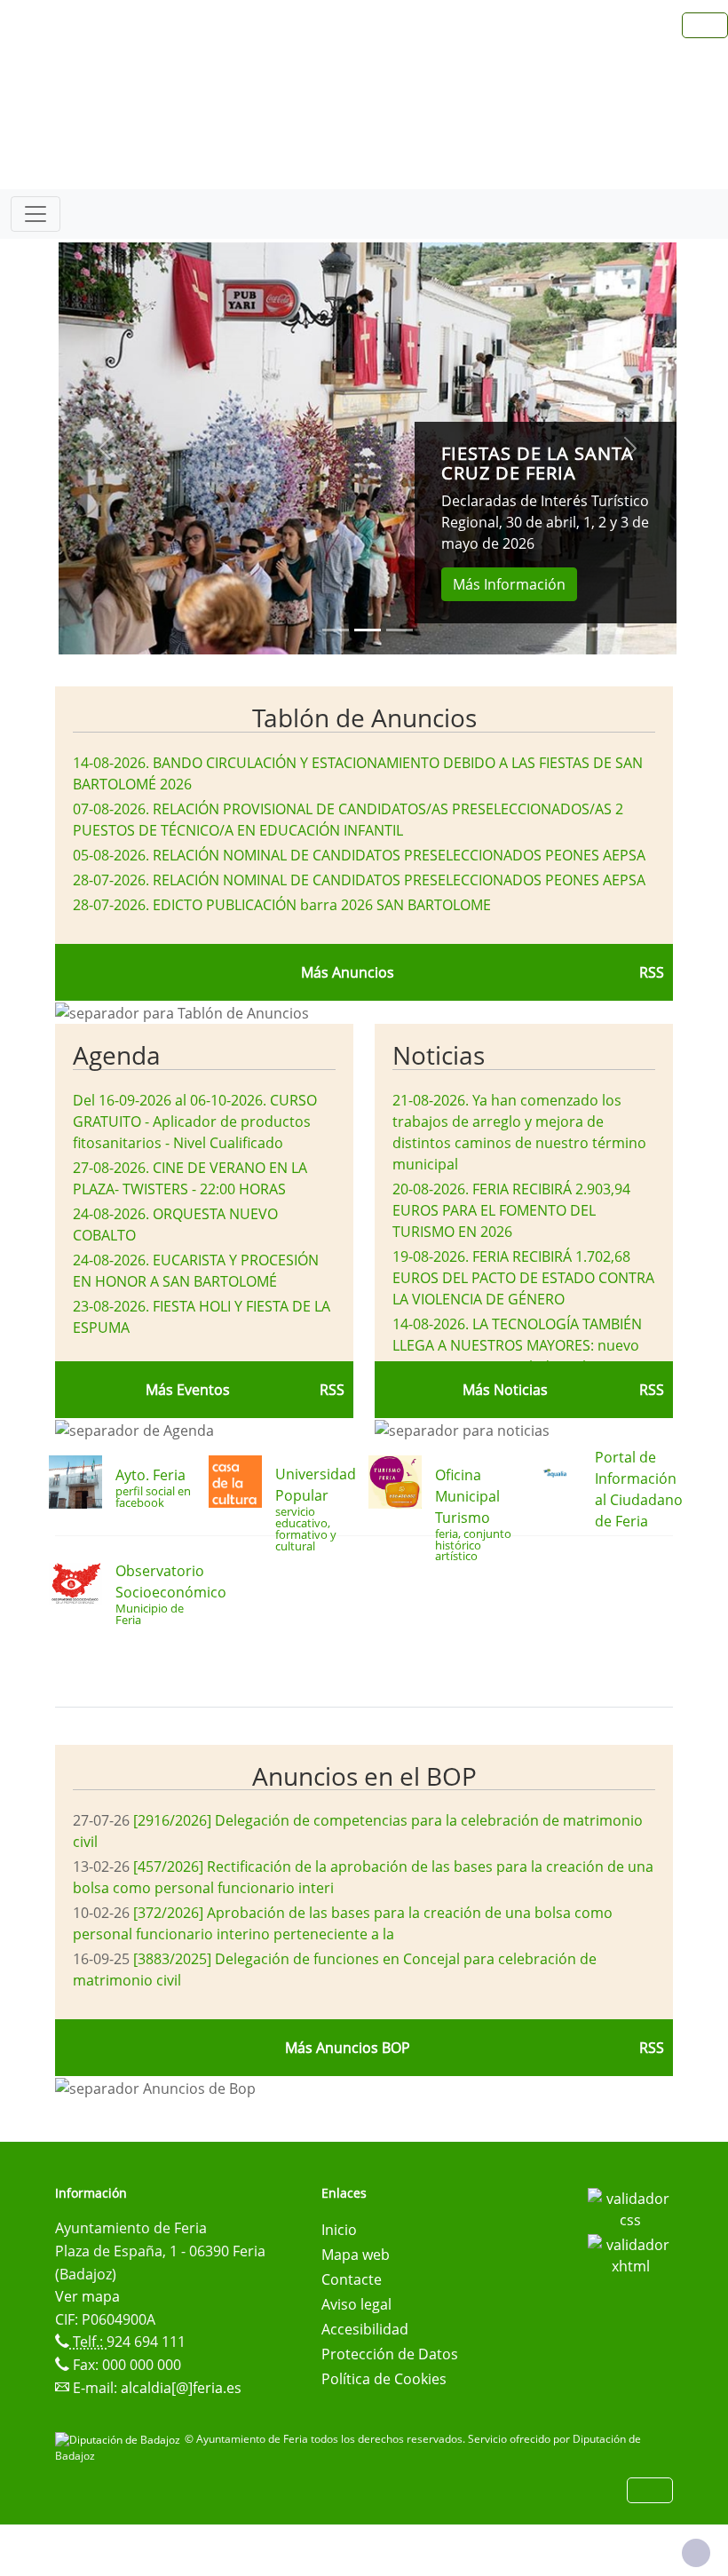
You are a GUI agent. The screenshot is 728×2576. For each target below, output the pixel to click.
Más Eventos (188, 1390)
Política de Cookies (384, 2379)
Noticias (439, 1055)
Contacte (352, 2279)
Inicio (339, 2230)
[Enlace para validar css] (630, 2207)
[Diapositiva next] (630, 448)
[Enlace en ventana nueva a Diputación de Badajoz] (120, 2439)
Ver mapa (87, 2296)
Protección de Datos (390, 2354)
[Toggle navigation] (36, 214)
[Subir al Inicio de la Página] (696, 2553)
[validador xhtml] (630, 2254)
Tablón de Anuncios (364, 717)
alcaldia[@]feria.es (181, 2388)
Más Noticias (505, 1390)
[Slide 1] (368, 630)
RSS (652, 972)
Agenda (117, 1055)
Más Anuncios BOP (348, 2048)
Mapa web (356, 2255)
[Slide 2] (400, 630)
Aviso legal (356, 2304)
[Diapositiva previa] (105, 448)
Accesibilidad (365, 2329)
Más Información (509, 584)
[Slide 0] (336, 630)
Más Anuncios (348, 972)
